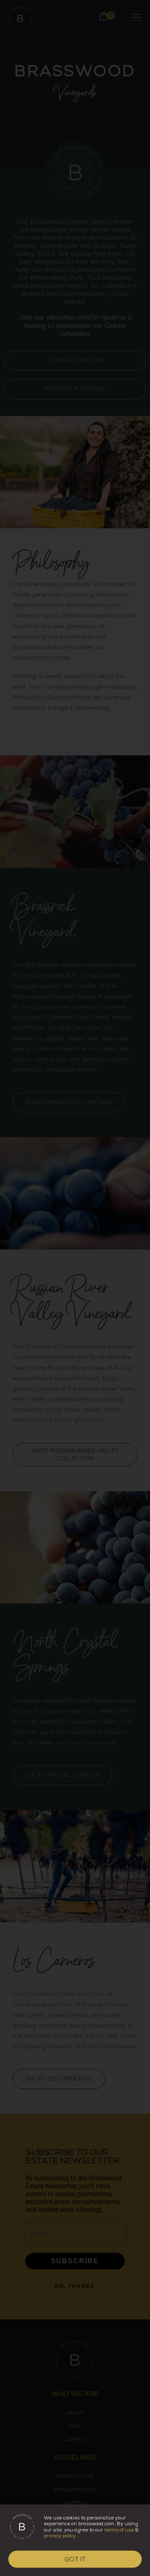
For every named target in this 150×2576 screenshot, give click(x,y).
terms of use (119, 2530)
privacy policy (60, 2536)
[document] (75, 1288)
